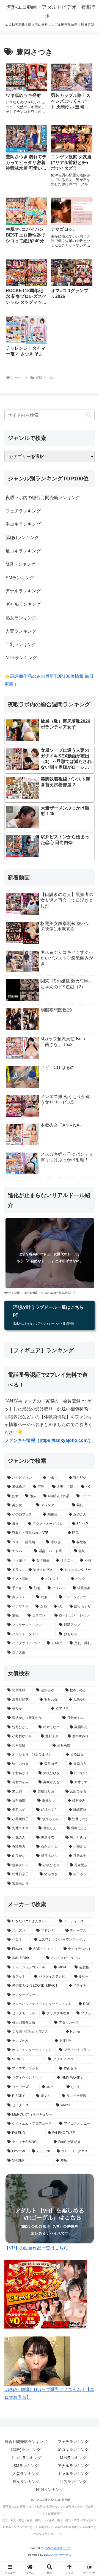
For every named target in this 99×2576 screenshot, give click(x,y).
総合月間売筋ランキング (26, 2442)
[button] (89, 415)
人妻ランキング (21, 631)
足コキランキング (23, 551)
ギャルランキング (23, 604)
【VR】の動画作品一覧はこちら (36, 2248)
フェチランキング (23, 511)
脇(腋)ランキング (22, 538)
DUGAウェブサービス (58, 2555)
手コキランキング (23, 524)
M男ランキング (20, 564)
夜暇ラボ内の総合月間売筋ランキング (43, 498)
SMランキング (20, 578)
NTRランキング (21, 658)
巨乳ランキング (21, 645)
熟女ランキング (21, 618)
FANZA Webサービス (58, 2548)
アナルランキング (23, 591)
